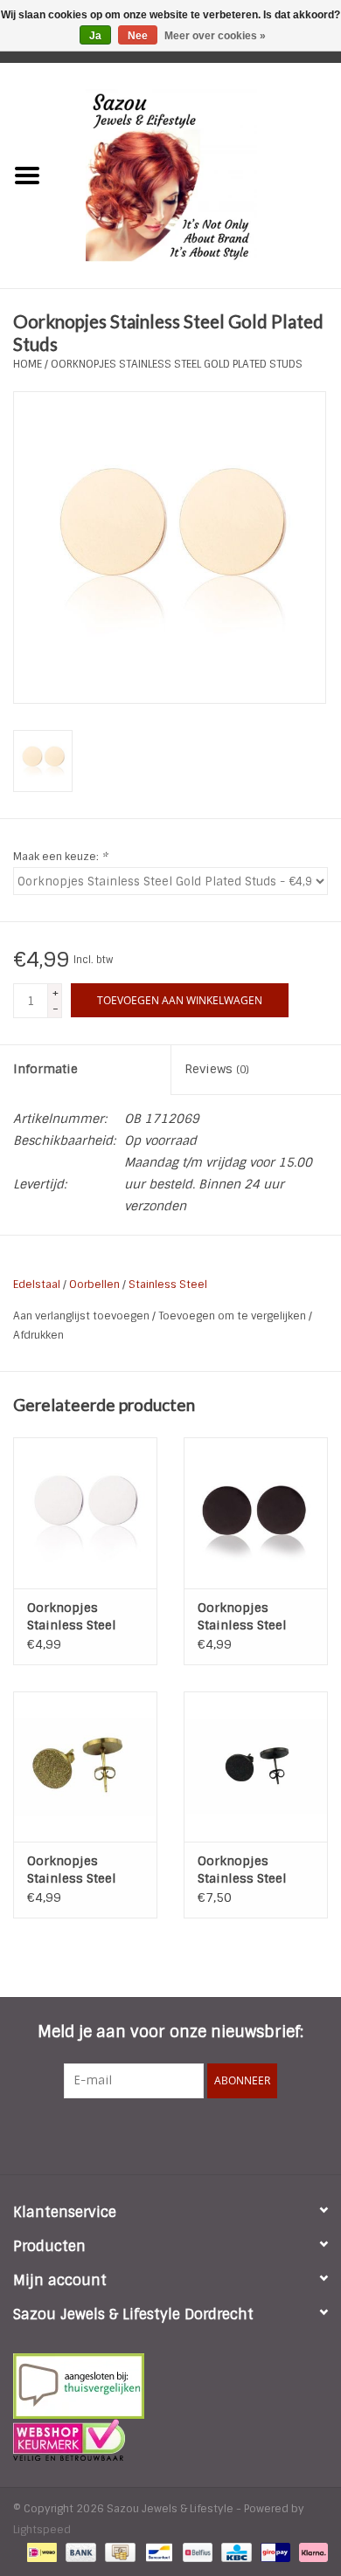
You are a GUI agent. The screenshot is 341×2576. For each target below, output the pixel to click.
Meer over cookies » (215, 36)
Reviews (217, 1069)
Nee (138, 36)
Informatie (45, 1069)
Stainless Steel (168, 1285)
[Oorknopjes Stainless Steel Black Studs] (256, 1513)
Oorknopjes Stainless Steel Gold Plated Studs (177, 364)
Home (28, 364)
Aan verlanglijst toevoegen (83, 1316)
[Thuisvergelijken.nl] (170, 2386)
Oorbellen (94, 1285)
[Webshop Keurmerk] (170, 2440)
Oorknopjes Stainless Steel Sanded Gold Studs (82, 1870)
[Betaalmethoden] (40, 2552)
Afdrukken (38, 1335)
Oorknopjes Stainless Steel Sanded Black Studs (256, 1870)
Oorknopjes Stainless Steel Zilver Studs (72, 1617)
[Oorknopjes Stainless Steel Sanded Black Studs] (256, 1767)
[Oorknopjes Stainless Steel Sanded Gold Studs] (85, 1767)
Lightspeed (42, 2530)
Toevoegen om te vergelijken (233, 1316)
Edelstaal (37, 1285)
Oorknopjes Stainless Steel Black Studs (242, 1617)
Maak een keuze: (60, 857)
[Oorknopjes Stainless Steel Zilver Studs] (85, 1513)
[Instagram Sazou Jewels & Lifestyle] (218, 2134)
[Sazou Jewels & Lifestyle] (198, 175)
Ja (95, 36)
